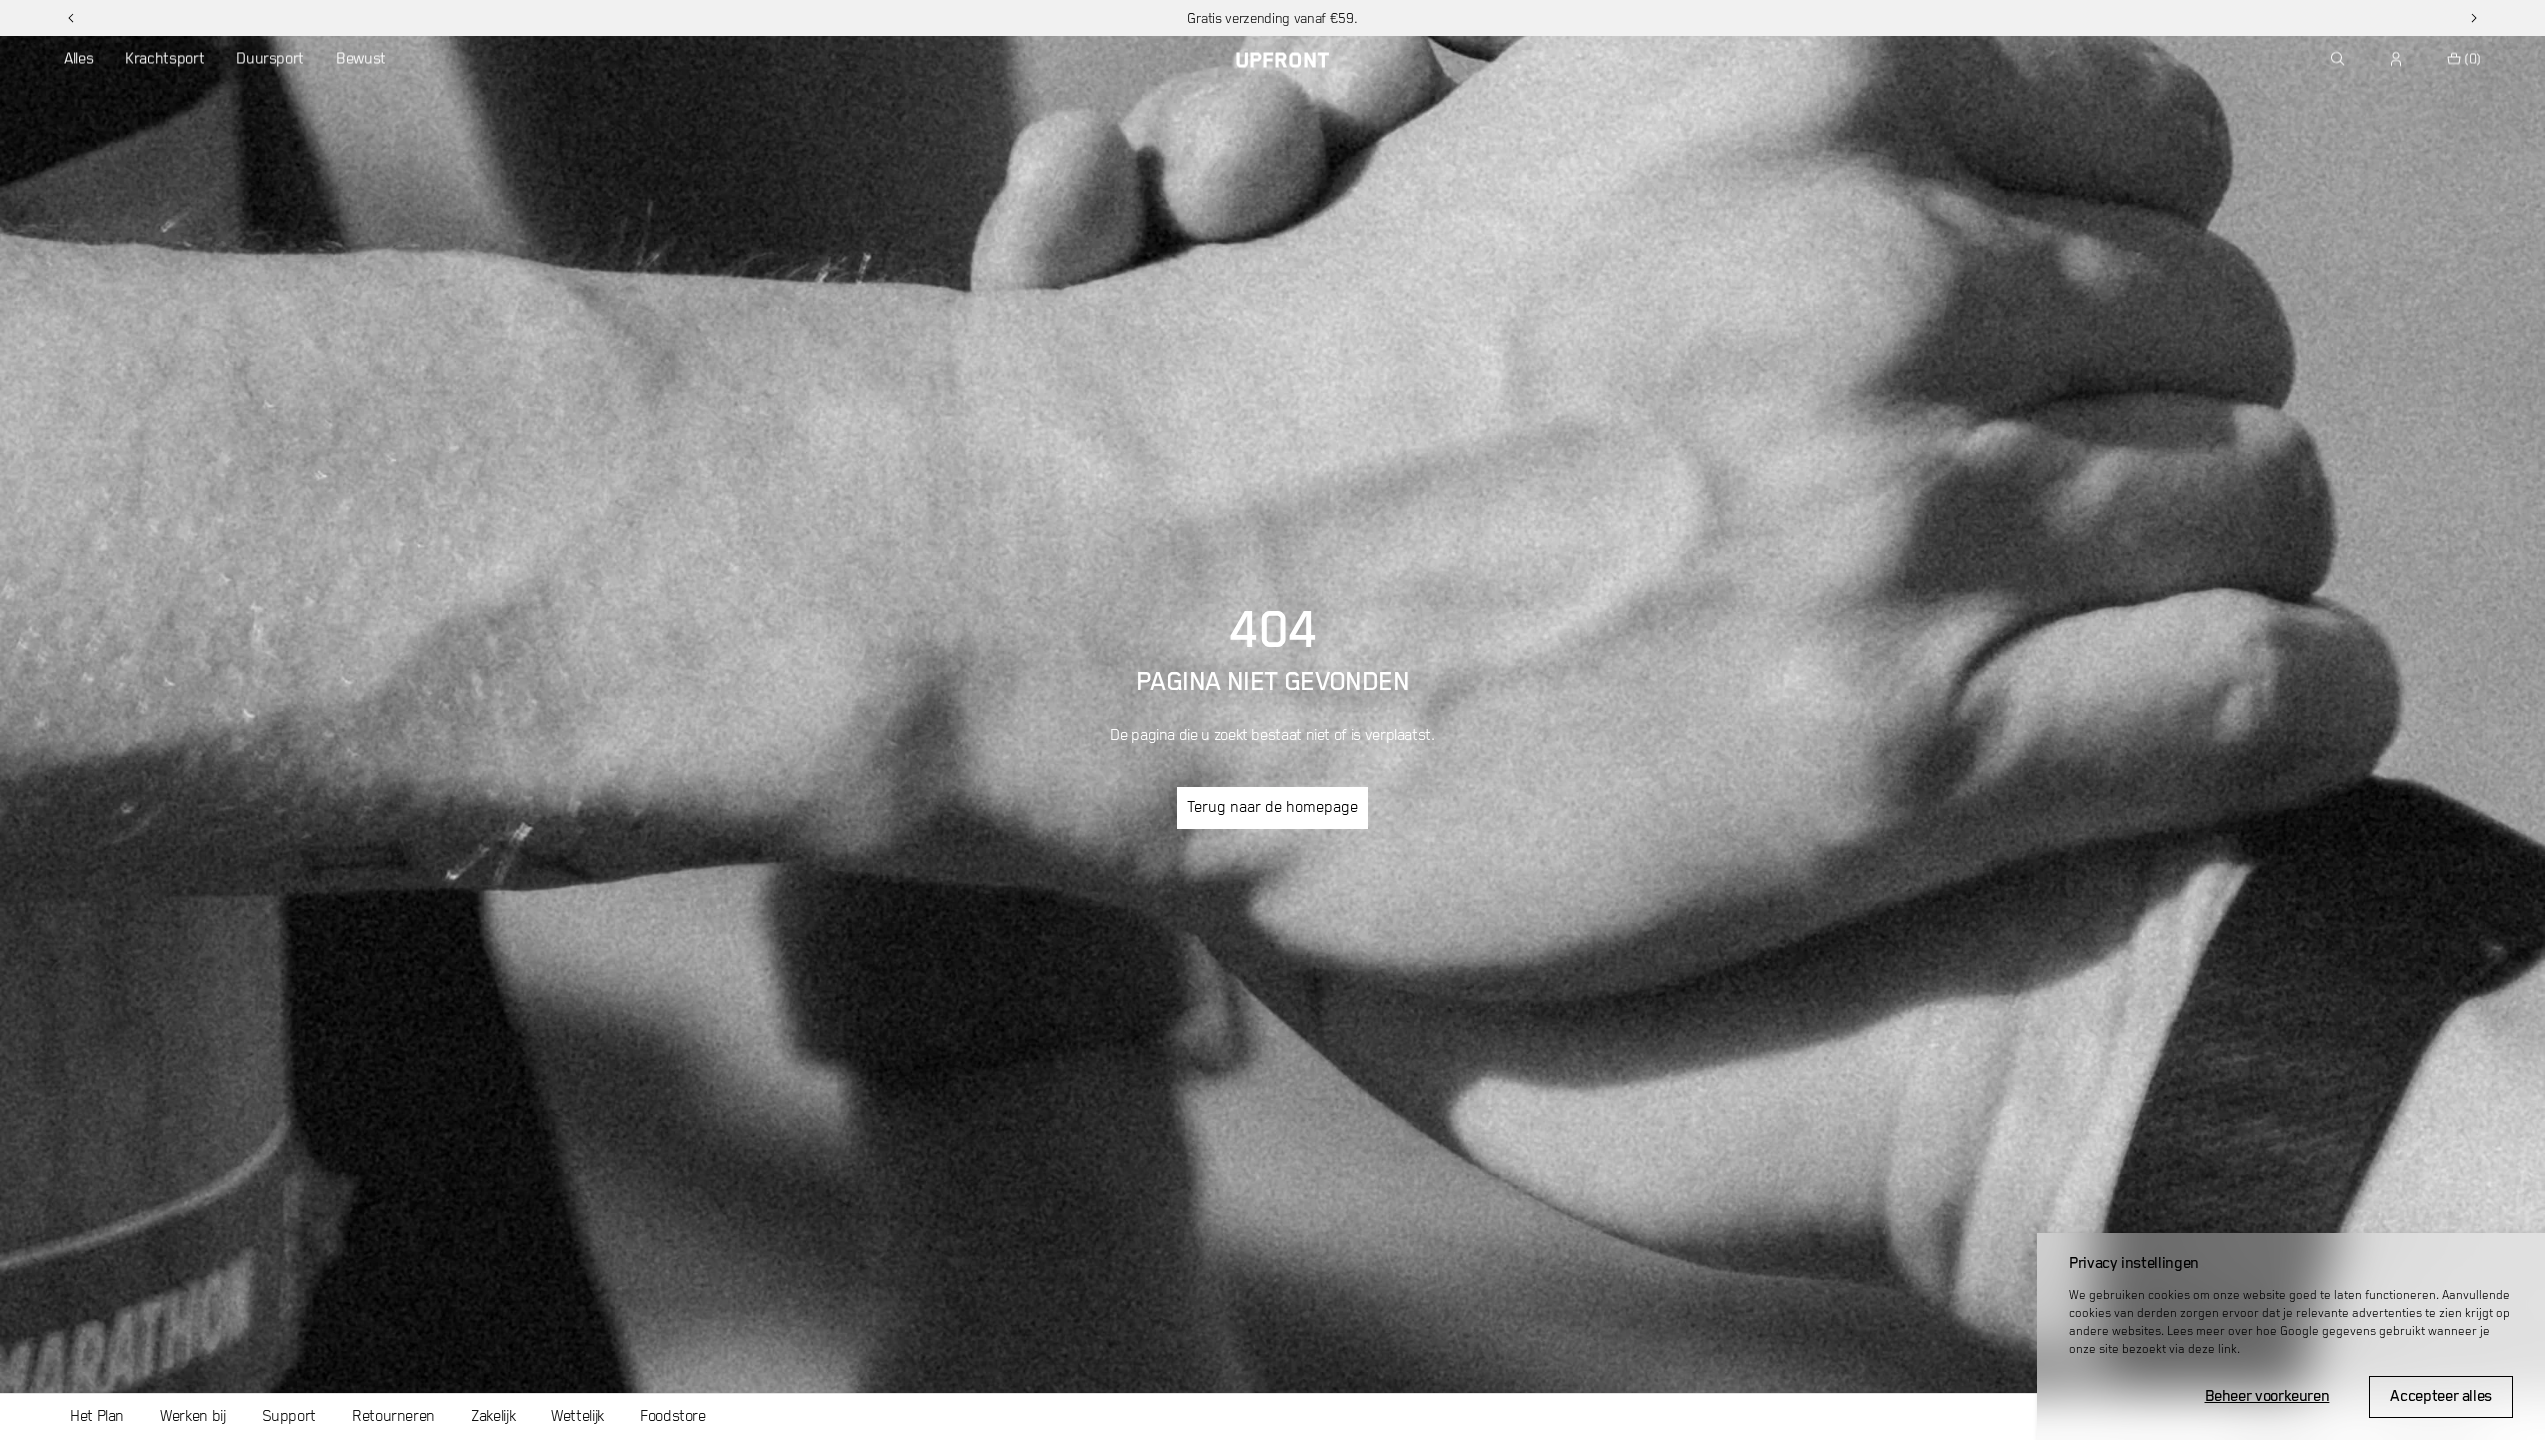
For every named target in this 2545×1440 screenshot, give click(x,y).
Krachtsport (164, 59)
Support (289, 1417)
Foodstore (673, 1417)
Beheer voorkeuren (2267, 1397)
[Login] (2397, 59)
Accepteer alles (2441, 1397)
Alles (78, 59)
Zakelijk (493, 1417)
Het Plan (97, 1417)
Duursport (270, 59)
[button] (71, 18)
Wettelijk (577, 1417)
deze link (2212, 1349)
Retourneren (393, 1417)
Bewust (361, 59)
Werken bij (192, 1417)
